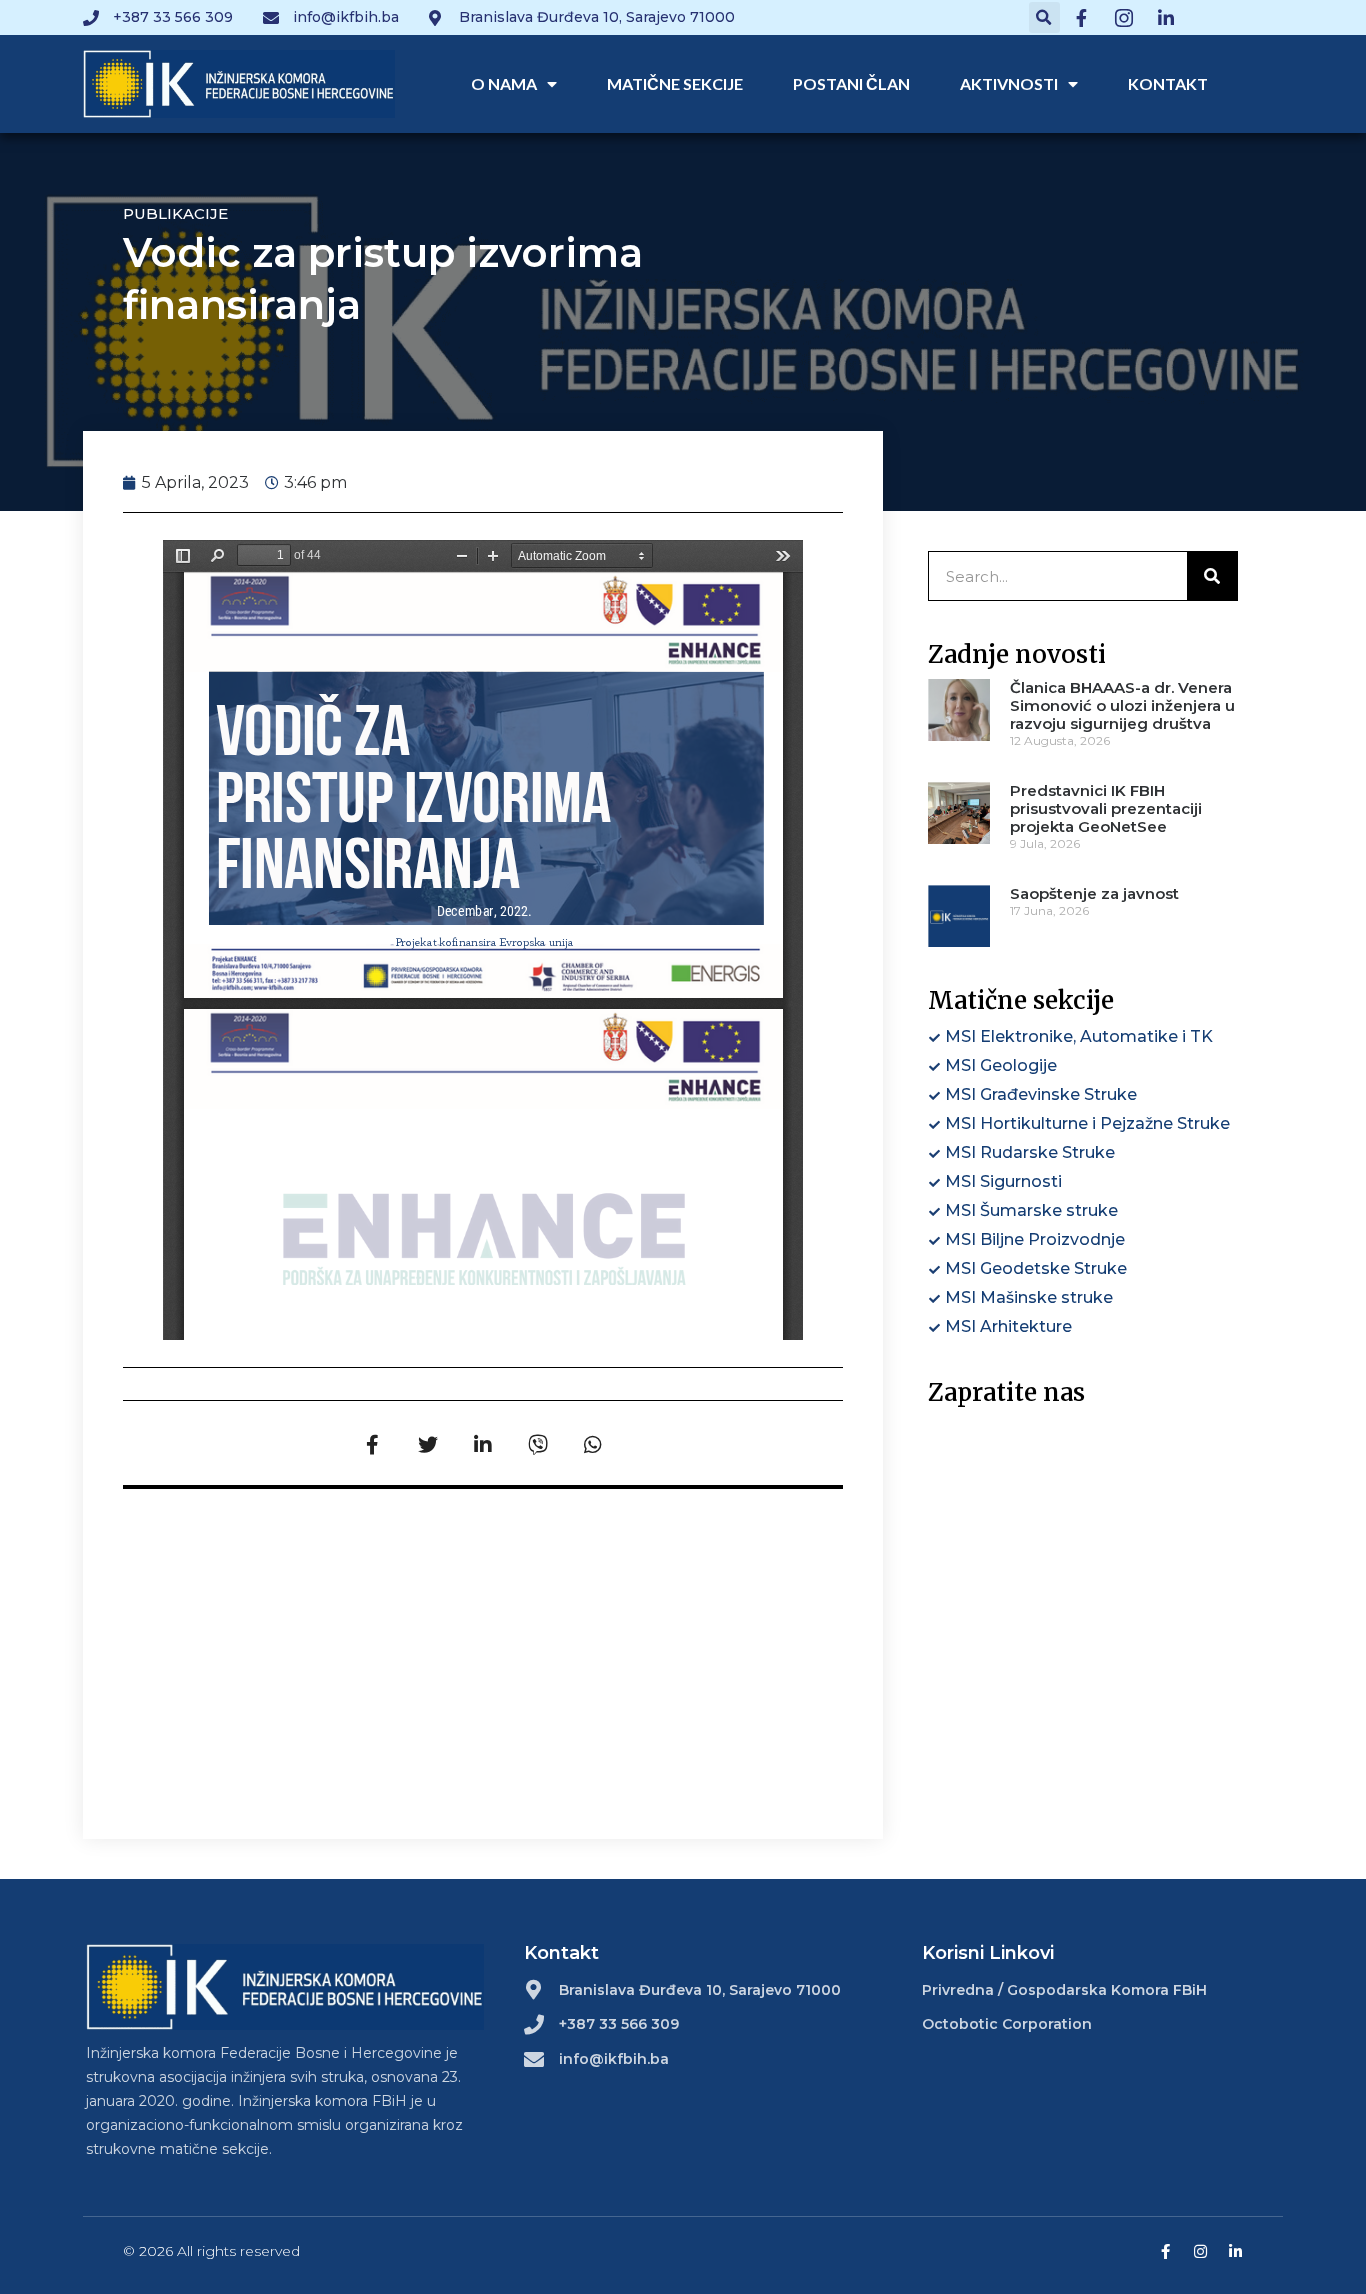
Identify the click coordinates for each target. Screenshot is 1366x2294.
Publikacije (175, 213)
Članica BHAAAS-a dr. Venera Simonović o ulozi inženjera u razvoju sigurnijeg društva (1122, 705)
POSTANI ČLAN (851, 83)
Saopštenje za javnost (1094, 893)
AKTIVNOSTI (1009, 83)
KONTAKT (1168, 83)
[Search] (1212, 576)
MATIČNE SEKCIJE (675, 83)
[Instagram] (1200, 2251)
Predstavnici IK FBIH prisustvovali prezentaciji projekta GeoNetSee (1106, 808)
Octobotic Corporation (1007, 2024)
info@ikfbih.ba (614, 2059)
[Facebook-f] (1165, 2251)
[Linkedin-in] (1235, 2251)
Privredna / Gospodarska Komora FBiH (1064, 1990)
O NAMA (504, 83)
